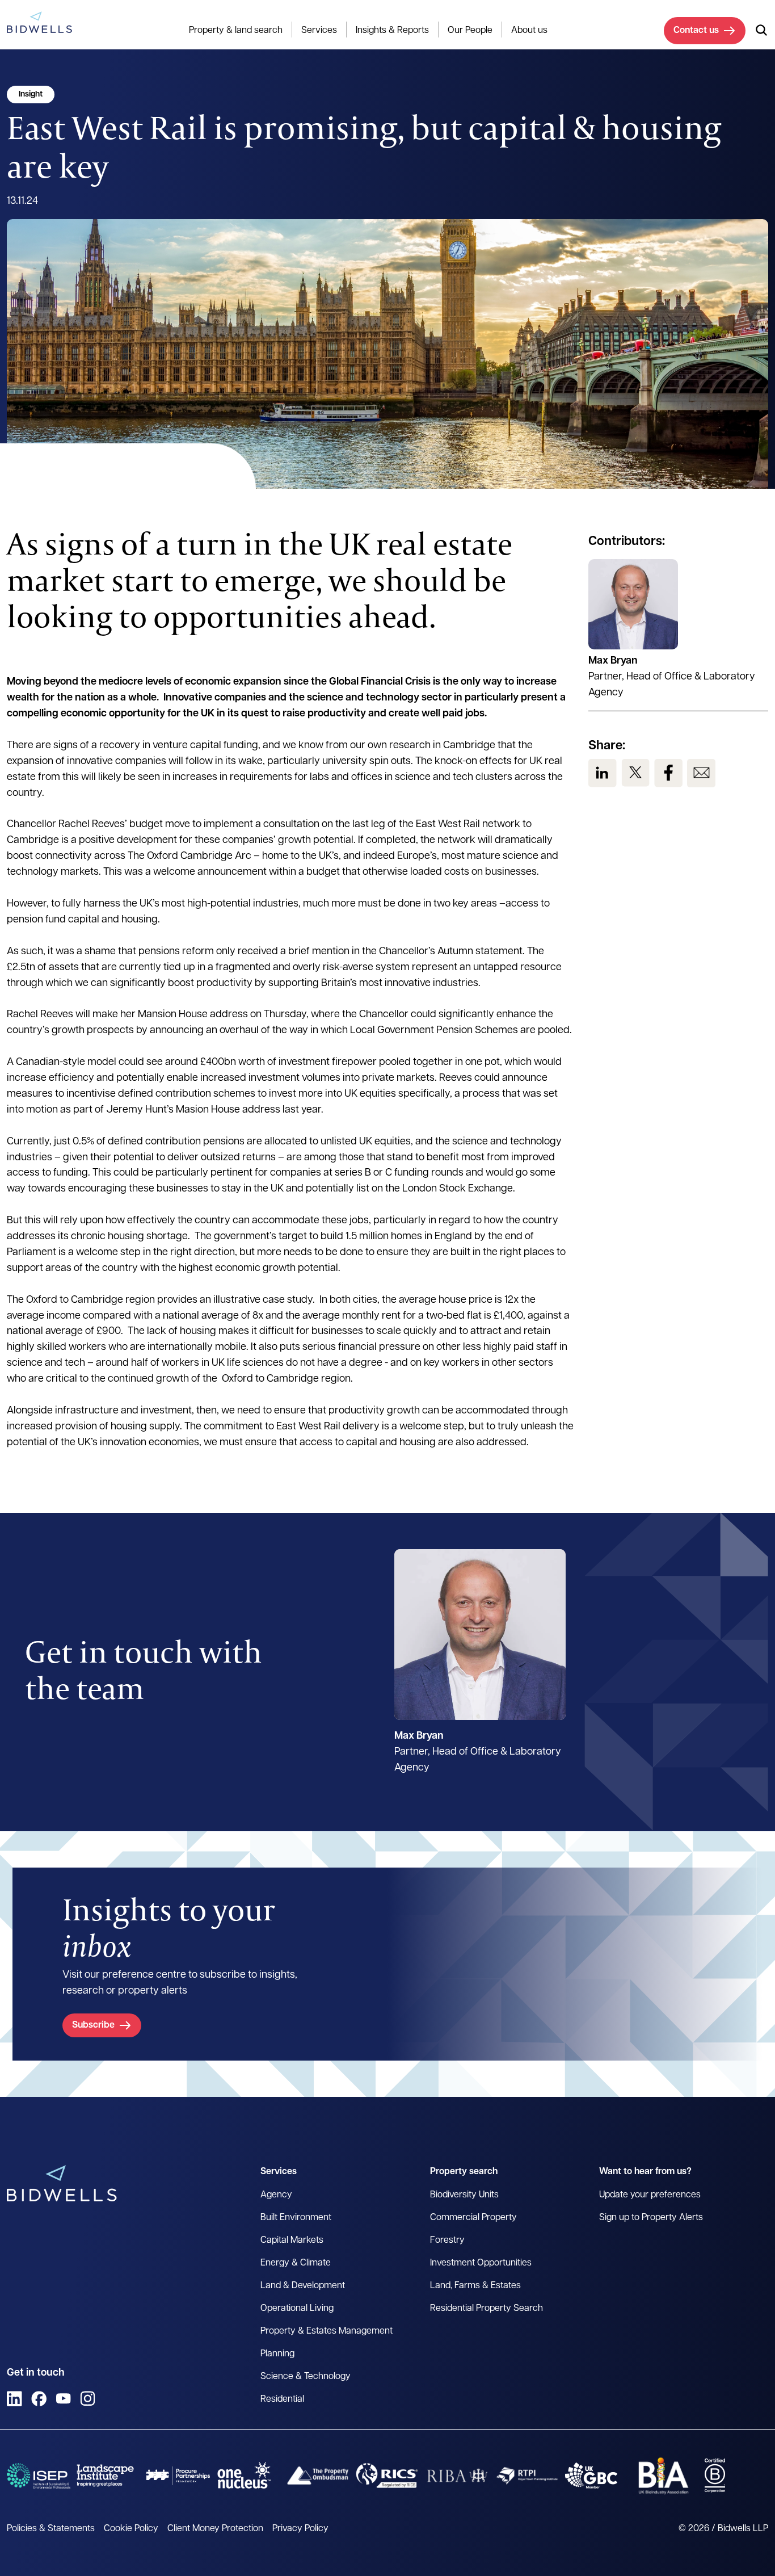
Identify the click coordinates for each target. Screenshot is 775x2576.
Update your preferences (650, 2195)
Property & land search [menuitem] (236, 31)
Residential (282, 2399)
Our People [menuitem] (470, 31)
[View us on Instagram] (88, 2399)
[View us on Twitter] (635, 773)
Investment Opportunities (481, 2263)
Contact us (696, 31)
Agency (276, 2195)
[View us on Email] (701, 773)
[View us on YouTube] (63, 2399)
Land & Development (303, 2286)
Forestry (447, 2241)
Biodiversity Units (464, 2195)
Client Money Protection (215, 2529)
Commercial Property (473, 2218)
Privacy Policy (300, 2529)
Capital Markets (292, 2241)
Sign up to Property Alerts (651, 2218)
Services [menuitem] (319, 31)
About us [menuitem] (529, 31)
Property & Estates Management (327, 2331)
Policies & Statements (51, 2529)
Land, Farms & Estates (475, 2286)
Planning (277, 2354)
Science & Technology (306, 2377)
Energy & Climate (296, 2263)
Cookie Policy (131, 2529)
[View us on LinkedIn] (603, 773)
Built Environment (296, 2218)
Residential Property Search (487, 2309)
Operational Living (297, 2309)
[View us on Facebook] (668, 773)
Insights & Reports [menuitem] (392, 31)
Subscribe (93, 2025)
